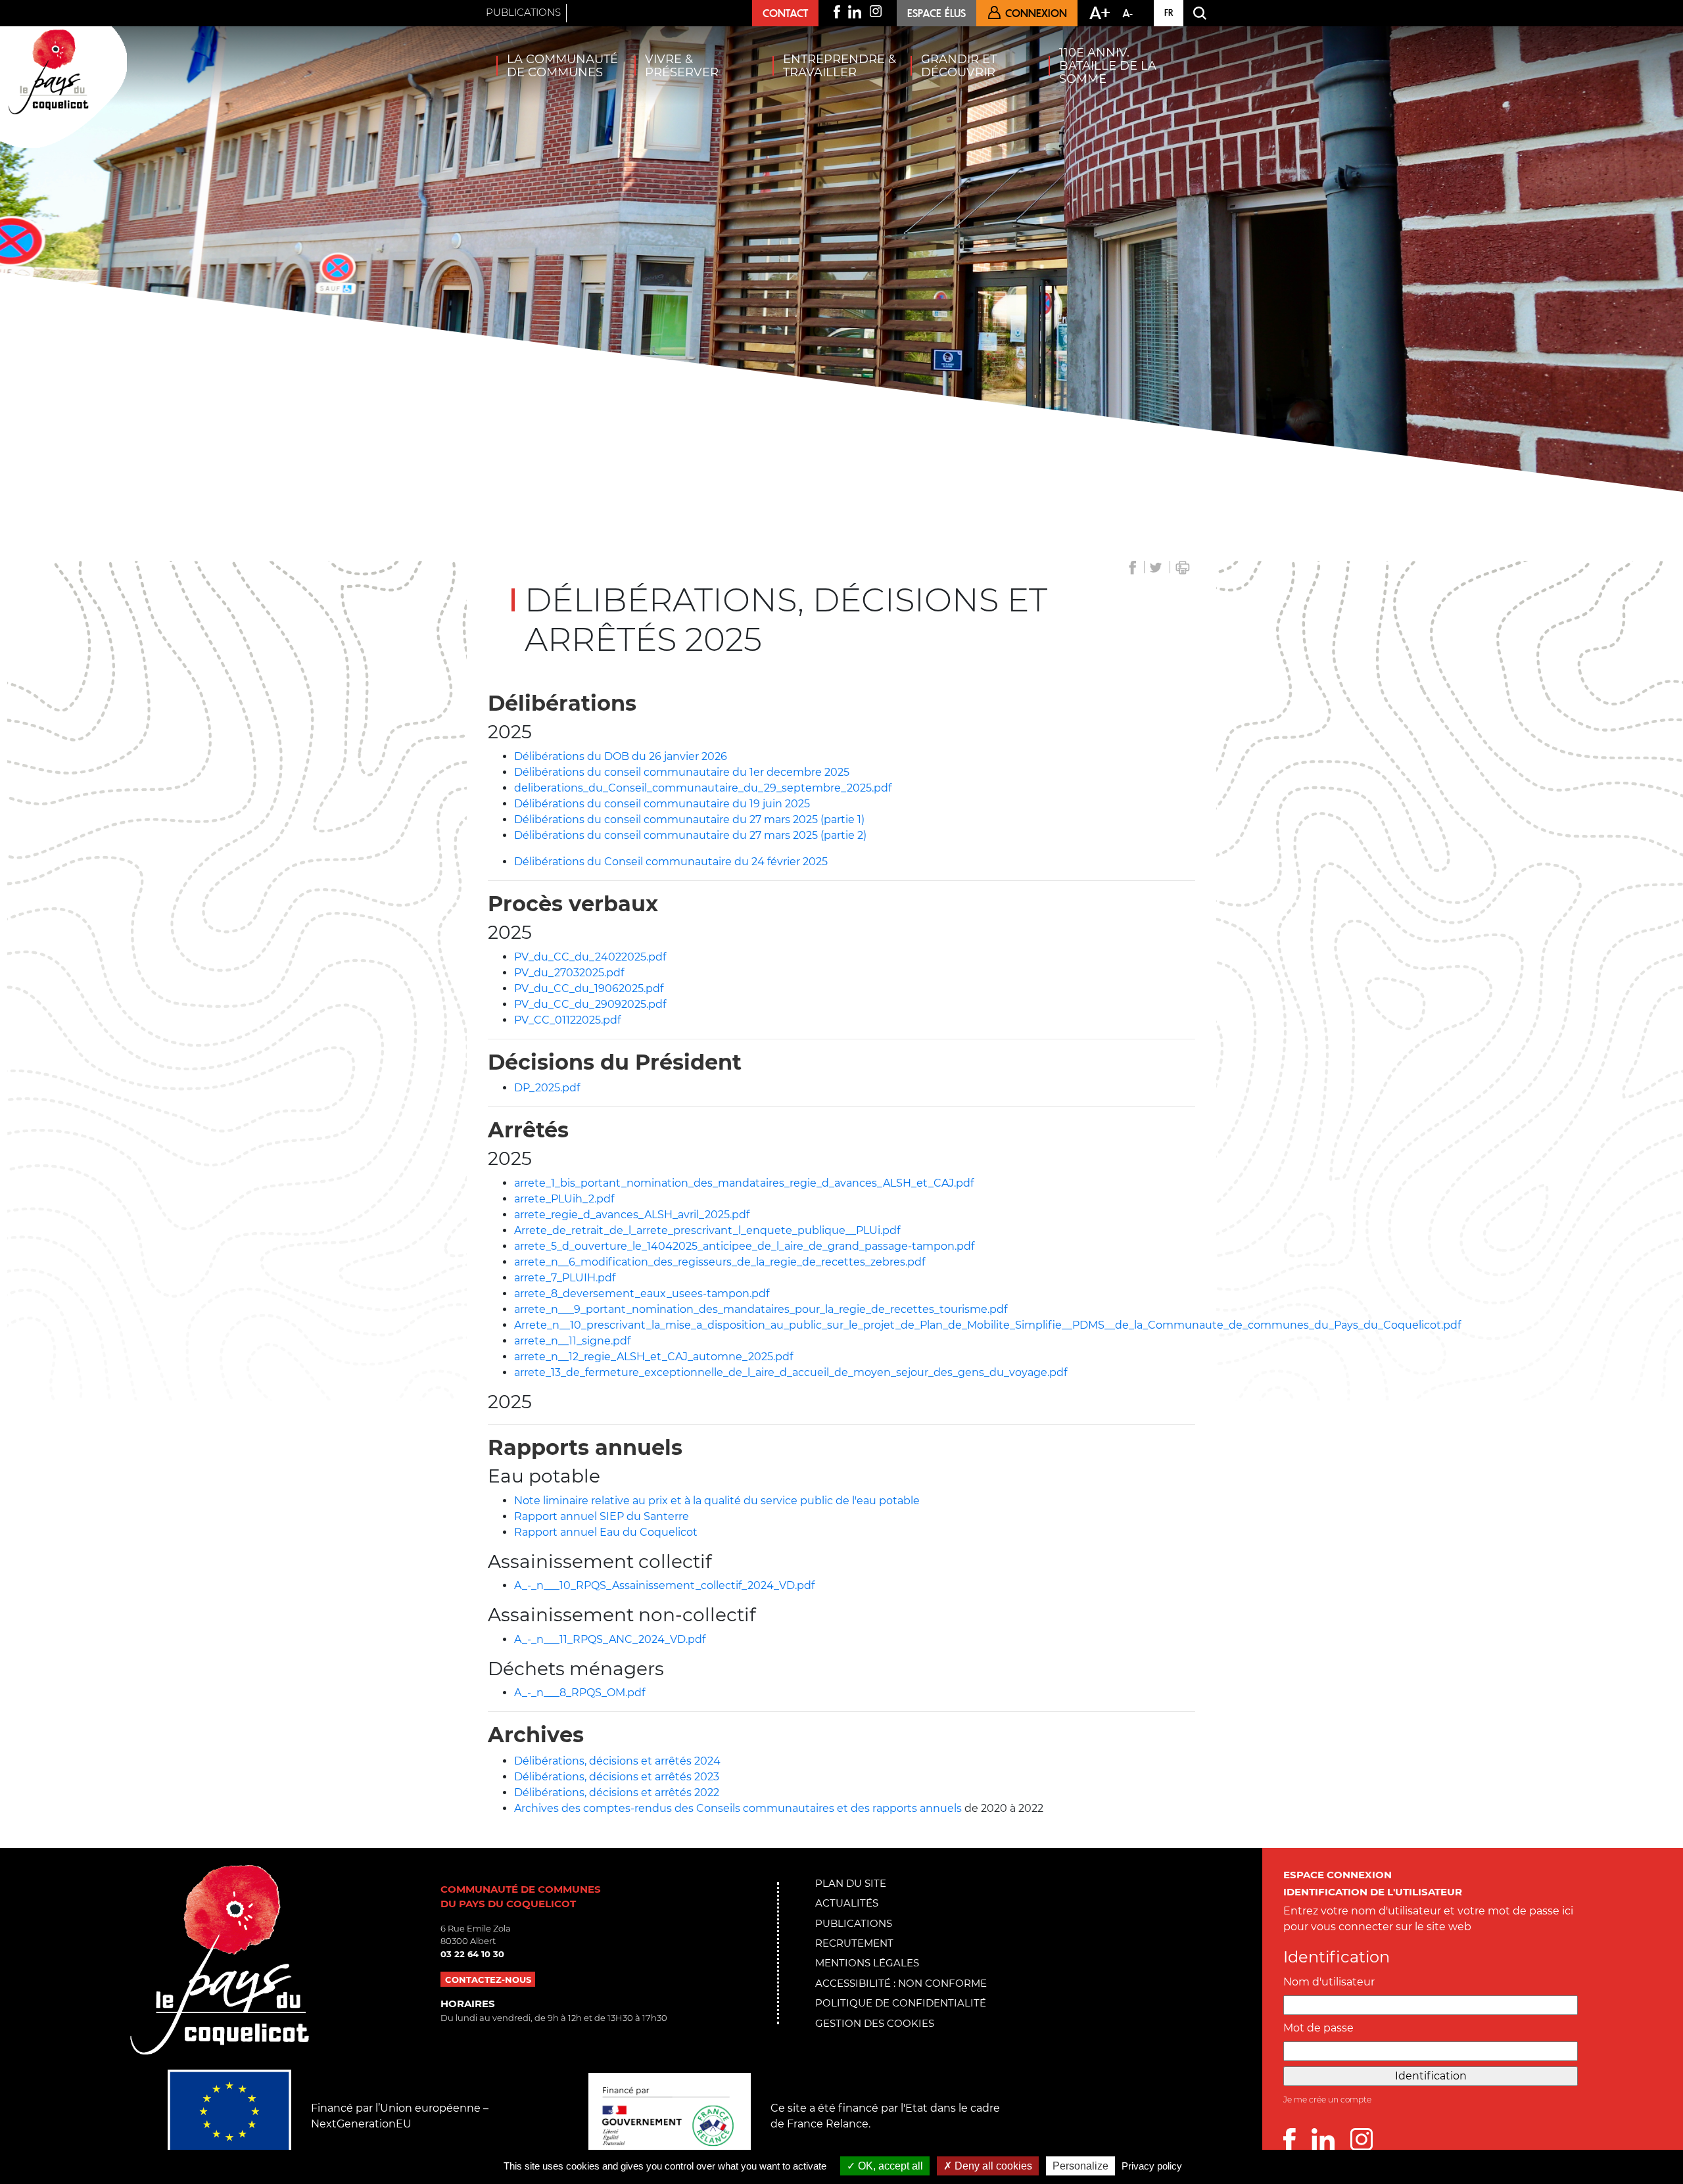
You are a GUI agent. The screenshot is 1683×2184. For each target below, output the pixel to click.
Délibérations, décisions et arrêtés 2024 (617, 1761)
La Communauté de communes (562, 66)
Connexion (1036, 13)
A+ (1100, 12)
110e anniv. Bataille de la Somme (1108, 66)
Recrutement (854, 1943)
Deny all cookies (992, 2166)
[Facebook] (1297, 2140)
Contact (785, 13)
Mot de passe (1318, 2028)
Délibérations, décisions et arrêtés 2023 (617, 1777)
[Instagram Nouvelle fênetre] (876, 11)
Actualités (847, 1903)
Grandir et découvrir (959, 66)
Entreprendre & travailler (840, 66)
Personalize (1080, 2166)
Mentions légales (867, 1963)
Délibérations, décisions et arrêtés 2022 (617, 1792)
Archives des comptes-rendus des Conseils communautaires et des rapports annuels (738, 1808)
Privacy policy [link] (1152, 2166)
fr (1169, 12)
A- (1128, 13)
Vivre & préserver (682, 66)
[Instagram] (1362, 2140)
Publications (523, 12)
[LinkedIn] (1331, 2140)
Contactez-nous (488, 1979)
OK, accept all (889, 2166)
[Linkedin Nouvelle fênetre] (855, 12)
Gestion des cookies (875, 2023)
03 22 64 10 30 (472, 1954)
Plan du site (851, 1883)
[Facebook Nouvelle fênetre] (837, 12)
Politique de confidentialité (901, 2003)
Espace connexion (1338, 1875)
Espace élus (936, 13)
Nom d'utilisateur (1329, 1982)
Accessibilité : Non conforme (901, 1983)
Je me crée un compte (1327, 2100)
